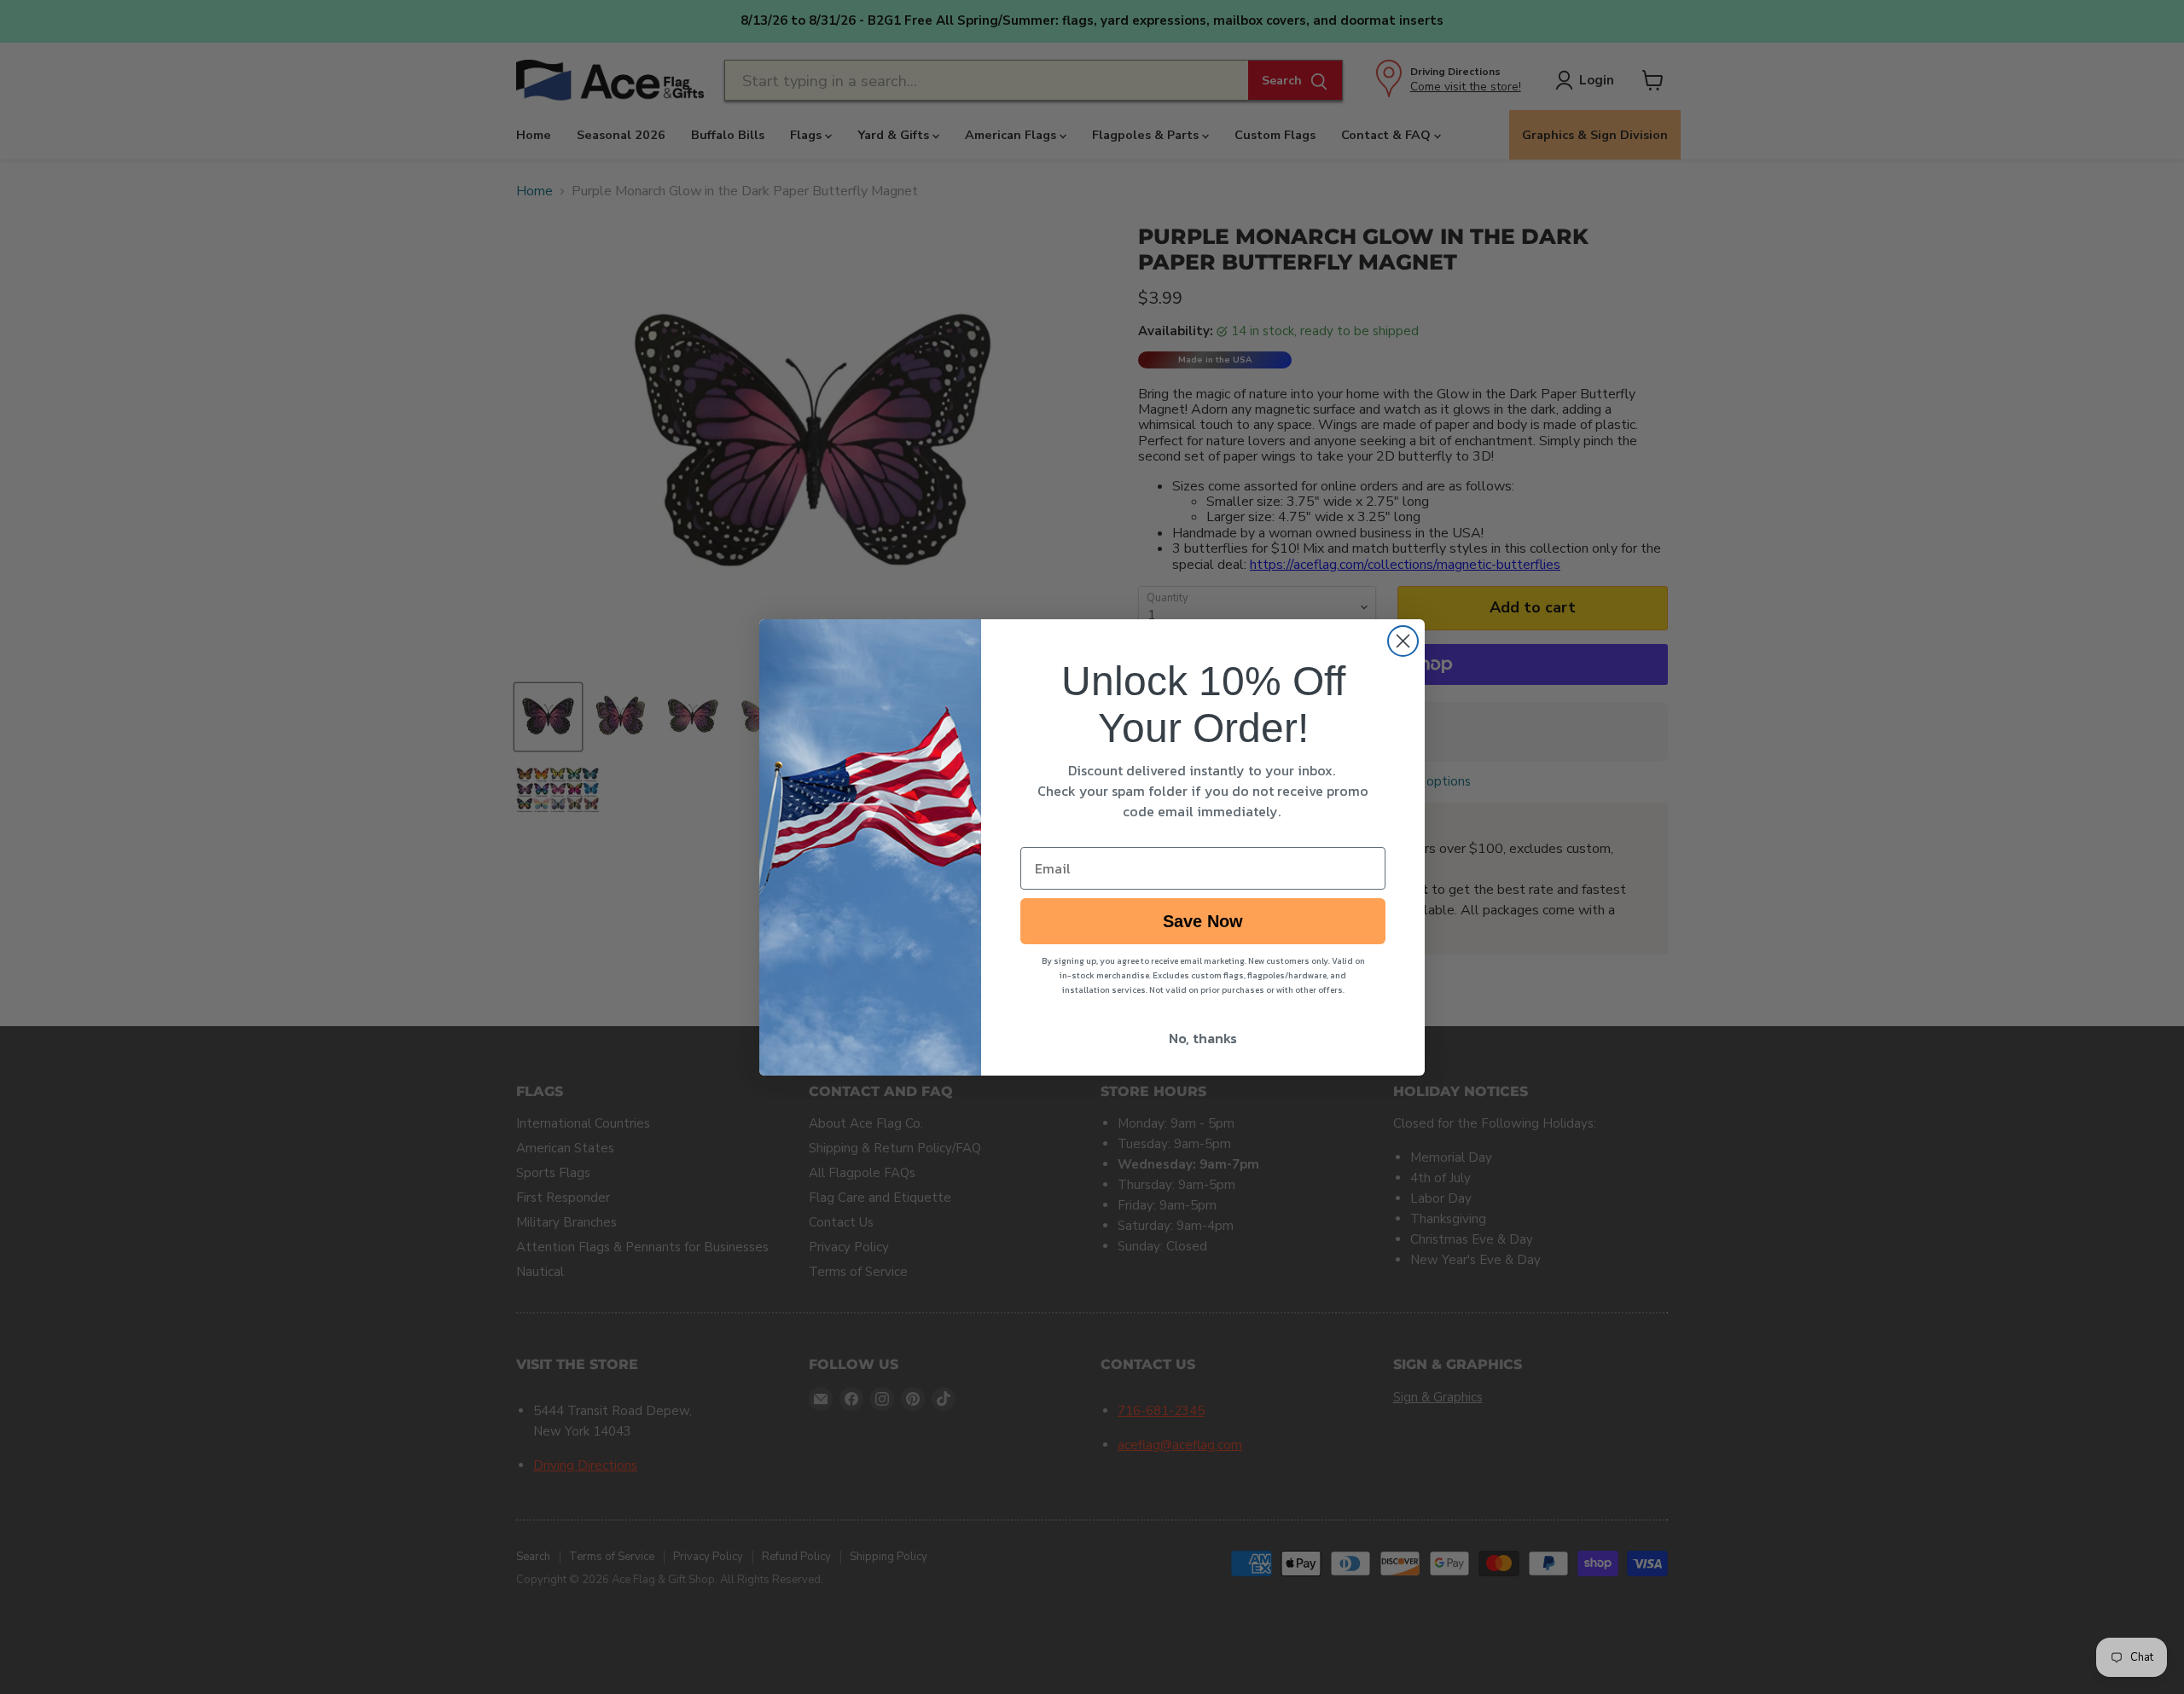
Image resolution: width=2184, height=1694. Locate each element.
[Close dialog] (1403, 641)
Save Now (1203, 921)
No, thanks (1203, 1038)
